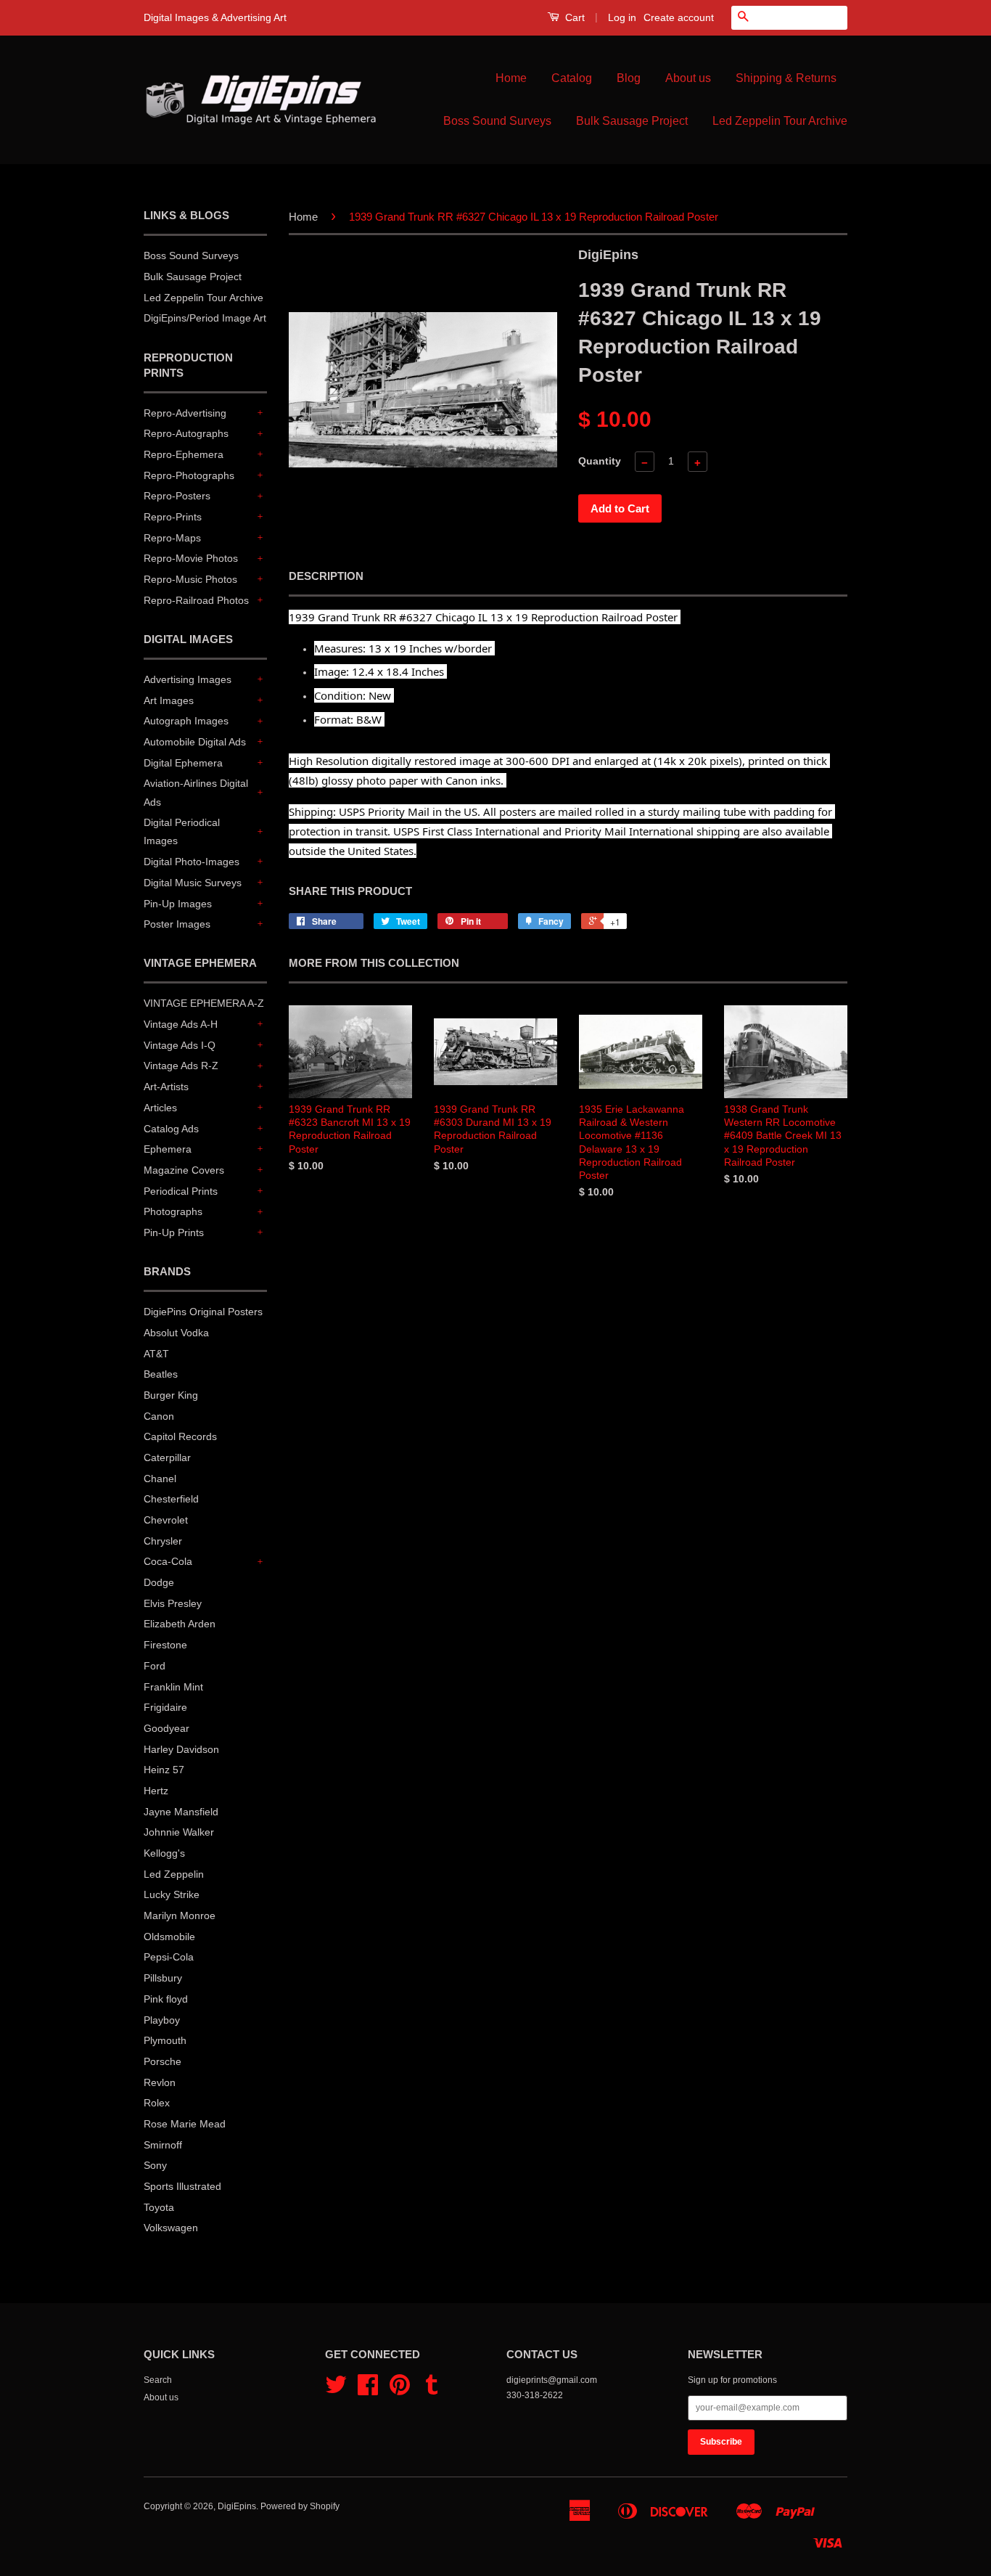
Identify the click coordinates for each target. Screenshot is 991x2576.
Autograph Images (186, 721)
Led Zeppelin (174, 1874)
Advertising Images (188, 679)
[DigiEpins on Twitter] (336, 2390)
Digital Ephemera (183, 763)
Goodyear (166, 1728)
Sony (155, 2165)
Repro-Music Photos (190, 579)
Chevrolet (166, 1520)
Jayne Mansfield (181, 1812)
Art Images (169, 700)
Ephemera (168, 1149)
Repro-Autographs (186, 433)
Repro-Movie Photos (191, 558)
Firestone (165, 1645)
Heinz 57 (164, 1770)
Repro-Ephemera (184, 454)
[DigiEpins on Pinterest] (400, 2390)
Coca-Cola (168, 1561)
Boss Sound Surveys (497, 121)
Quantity (600, 461)
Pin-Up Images (178, 904)
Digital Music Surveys (193, 883)
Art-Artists (166, 1087)
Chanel (160, 1479)
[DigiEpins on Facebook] (368, 2390)
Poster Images (177, 924)
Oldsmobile (169, 1937)
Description (326, 576)
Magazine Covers (184, 1170)
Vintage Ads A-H (181, 1024)
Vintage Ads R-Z (181, 1066)
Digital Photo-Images (192, 862)
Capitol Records (180, 1436)
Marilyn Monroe (180, 1915)
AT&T (156, 1354)
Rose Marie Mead (185, 2124)
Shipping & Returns (786, 78)
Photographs (173, 1211)
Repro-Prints (173, 517)
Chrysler (163, 1541)
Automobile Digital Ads (195, 742)
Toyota (159, 2207)
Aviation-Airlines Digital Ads (196, 792)
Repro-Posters (177, 496)
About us (688, 78)
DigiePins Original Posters (203, 1312)
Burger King (171, 1395)
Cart (573, 17)
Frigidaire (165, 1707)
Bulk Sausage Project (632, 121)
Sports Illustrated (182, 2186)
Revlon (160, 2082)
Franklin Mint (173, 1687)
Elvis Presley (173, 1603)
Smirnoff (163, 2145)
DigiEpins (237, 2506)
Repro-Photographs (189, 475)
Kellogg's (164, 1853)
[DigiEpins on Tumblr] (432, 2390)
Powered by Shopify (300, 2506)
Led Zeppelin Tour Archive (780, 121)
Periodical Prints (181, 1191)
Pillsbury (163, 1978)
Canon (159, 1416)
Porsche (163, 2061)
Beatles (161, 1374)
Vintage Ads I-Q (180, 1045)
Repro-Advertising (185, 413)
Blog (629, 78)
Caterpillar (167, 1457)
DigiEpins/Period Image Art (205, 318)
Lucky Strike (172, 1894)
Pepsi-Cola (169, 1957)
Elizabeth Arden (180, 1624)
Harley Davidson (181, 1749)
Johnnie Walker (179, 1832)
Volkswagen (171, 2228)
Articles (160, 1108)
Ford (155, 1666)
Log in (622, 17)
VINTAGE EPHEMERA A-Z (204, 1003)
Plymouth (165, 2040)
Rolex (157, 2103)
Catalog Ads (171, 1129)
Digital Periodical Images (182, 831)
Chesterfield (171, 1499)
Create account (679, 17)
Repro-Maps (172, 538)
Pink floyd (166, 1999)
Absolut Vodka (176, 1333)
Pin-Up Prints (174, 1232)
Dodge (159, 1582)
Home (511, 78)
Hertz (156, 1791)
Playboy (162, 2020)
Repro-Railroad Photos (196, 600)
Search (158, 2380)
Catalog (572, 78)
